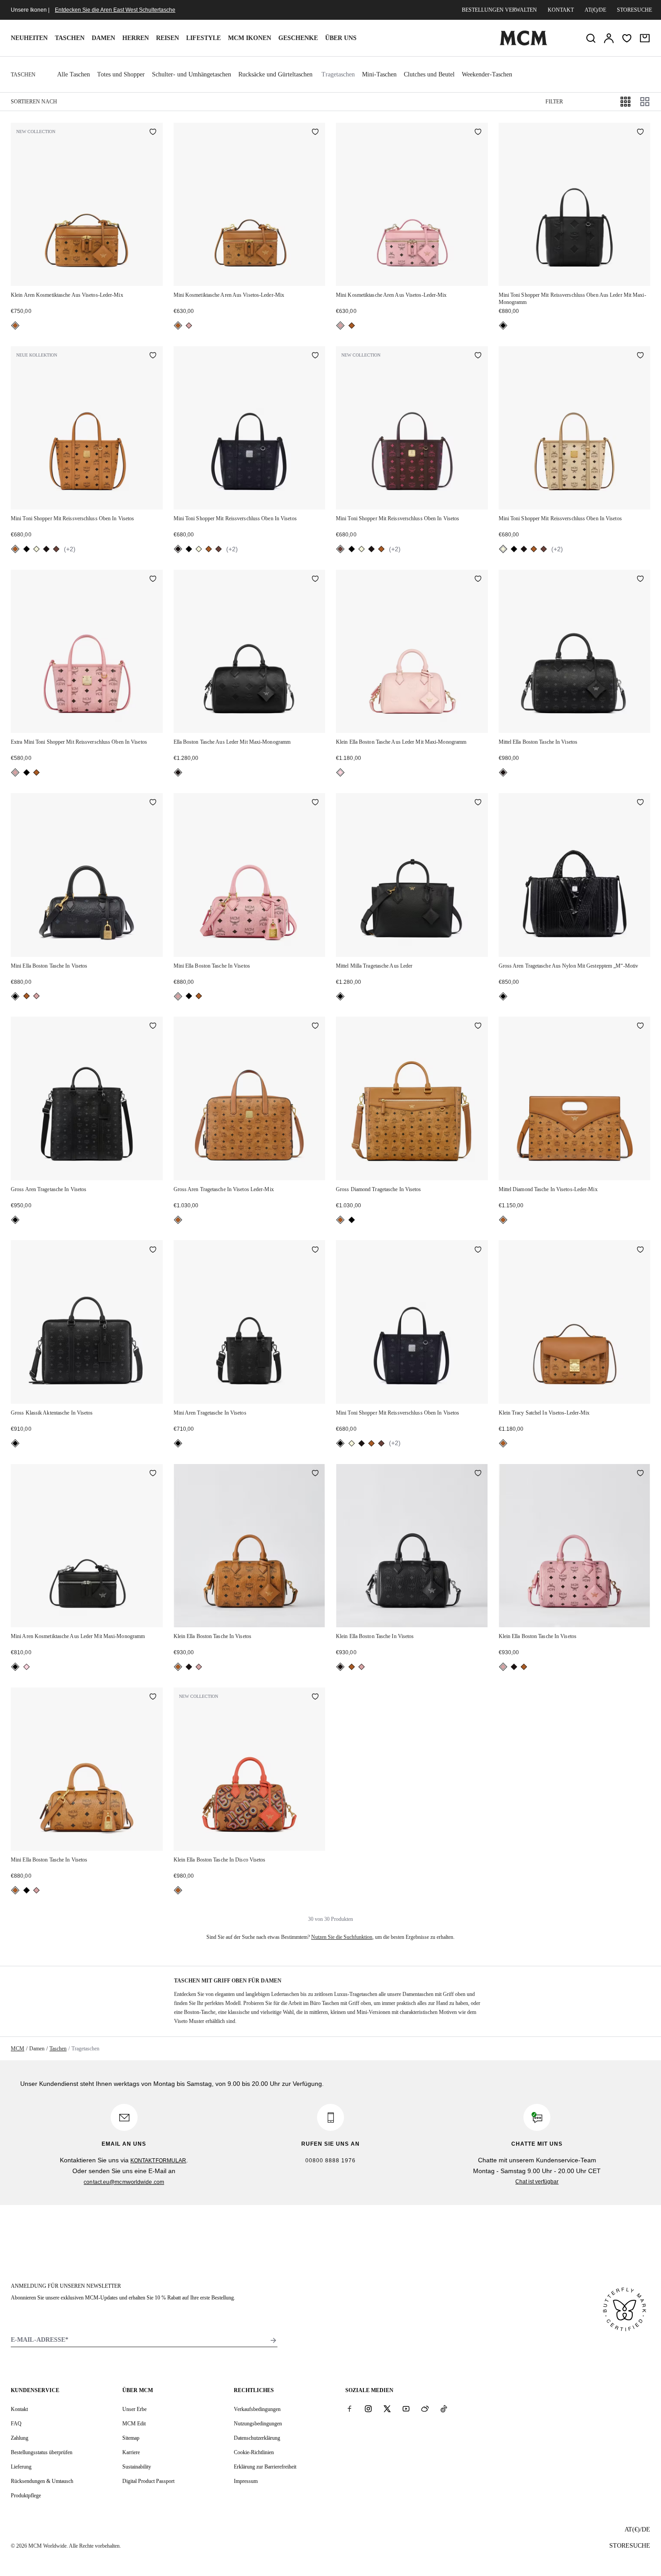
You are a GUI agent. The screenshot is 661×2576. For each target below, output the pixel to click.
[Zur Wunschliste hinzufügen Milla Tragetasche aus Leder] (478, 803)
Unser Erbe (134, 2409)
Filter (554, 102)
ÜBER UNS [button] (341, 38)
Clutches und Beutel (429, 74)
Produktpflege (26, 2496)
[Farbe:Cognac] (15, 326)
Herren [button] (136, 38)
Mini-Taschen (379, 74)
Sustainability (137, 2467)
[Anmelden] (609, 38)
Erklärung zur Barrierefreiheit (265, 2467)
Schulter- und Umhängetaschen (192, 74)
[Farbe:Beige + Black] (36, 549)
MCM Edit (134, 2424)
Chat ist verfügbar (537, 2182)
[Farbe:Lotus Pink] (340, 772)
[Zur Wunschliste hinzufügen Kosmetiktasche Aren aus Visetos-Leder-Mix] (315, 133)
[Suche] (591, 38)
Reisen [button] (167, 38)
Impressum (246, 2481)
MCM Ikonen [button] (250, 38)
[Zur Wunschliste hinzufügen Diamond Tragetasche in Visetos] (478, 1027)
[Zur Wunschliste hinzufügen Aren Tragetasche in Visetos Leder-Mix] (315, 1027)
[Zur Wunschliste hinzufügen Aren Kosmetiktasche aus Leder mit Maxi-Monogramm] (153, 1474)
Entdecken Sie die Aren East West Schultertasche (115, 10)
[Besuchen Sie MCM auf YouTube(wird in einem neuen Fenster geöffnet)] (406, 2409)
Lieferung (21, 2467)
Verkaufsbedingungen (257, 2409)
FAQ (16, 2424)
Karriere (131, 2452)
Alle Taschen (74, 74)
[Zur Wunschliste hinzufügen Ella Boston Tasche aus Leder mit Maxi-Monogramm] (315, 580)
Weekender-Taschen (487, 74)
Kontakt (561, 10)
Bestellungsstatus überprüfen (42, 2452)
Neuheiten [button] (29, 38)
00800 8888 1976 (330, 2161)
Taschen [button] (70, 38)
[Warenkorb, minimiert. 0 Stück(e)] (645, 38)
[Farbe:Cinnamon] (56, 549)
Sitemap (131, 2438)
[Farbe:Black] (503, 326)
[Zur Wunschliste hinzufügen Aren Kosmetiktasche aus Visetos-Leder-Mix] (153, 133)
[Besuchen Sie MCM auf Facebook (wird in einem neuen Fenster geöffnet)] (349, 2409)
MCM (18, 2049)
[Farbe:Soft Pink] (189, 326)
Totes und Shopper (121, 74)
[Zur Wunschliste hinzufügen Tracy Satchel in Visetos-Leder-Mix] (640, 1250)
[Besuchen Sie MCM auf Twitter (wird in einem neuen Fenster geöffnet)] (387, 2409)
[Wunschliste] (627, 38)
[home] (523, 44)
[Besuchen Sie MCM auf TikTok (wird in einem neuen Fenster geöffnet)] (444, 2409)
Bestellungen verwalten (499, 10)
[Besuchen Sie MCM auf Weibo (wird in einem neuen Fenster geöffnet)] (425, 2409)
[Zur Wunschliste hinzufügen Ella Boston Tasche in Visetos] (640, 580)
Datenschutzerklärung (257, 2438)
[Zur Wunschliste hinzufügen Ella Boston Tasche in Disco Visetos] (315, 1697)
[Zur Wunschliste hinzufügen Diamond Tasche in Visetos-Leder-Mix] (640, 1027)
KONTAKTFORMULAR (159, 2161)
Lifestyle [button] (203, 38)
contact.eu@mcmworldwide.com (124, 2182)
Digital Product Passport (148, 2481)
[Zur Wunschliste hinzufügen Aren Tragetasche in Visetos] (153, 1027)
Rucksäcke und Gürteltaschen (275, 74)
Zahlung (20, 2438)
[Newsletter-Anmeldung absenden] (273, 2340)
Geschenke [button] (298, 38)
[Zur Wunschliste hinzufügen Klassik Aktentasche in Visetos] (153, 1250)
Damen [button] (103, 38)
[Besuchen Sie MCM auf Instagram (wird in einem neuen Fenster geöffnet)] (368, 2409)
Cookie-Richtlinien (254, 2452)
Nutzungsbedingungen (258, 2424)
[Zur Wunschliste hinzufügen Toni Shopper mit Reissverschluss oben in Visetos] (153, 356)
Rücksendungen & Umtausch (42, 2481)
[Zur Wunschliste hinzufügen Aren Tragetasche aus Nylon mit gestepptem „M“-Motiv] (640, 803)
